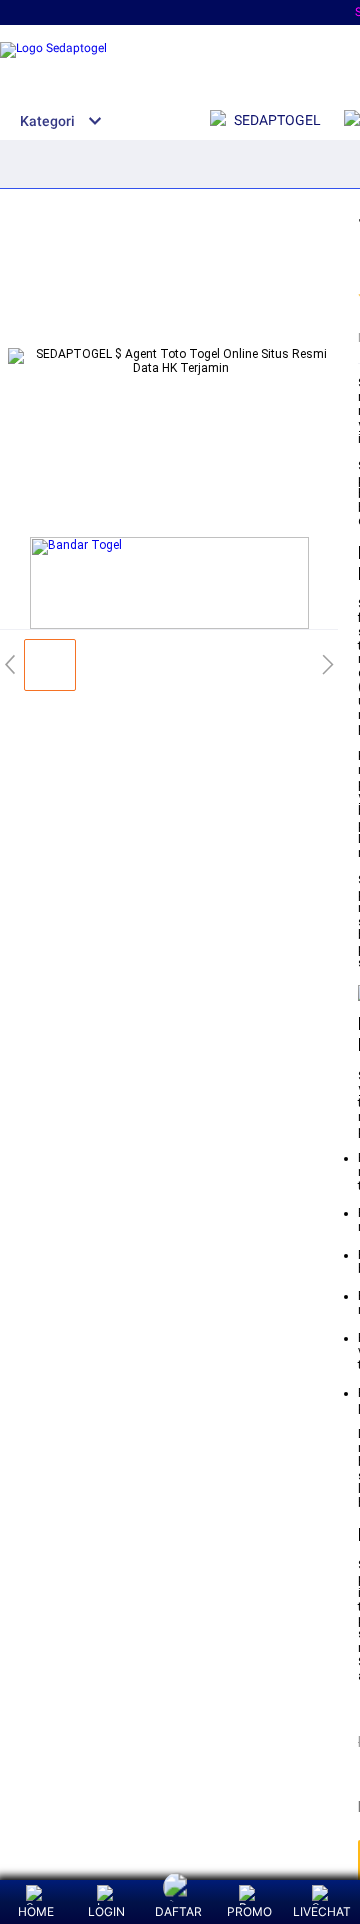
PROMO (249, 1911)
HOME (36, 1911)
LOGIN (106, 1911)
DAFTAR (178, 1911)
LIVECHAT (322, 1911)
